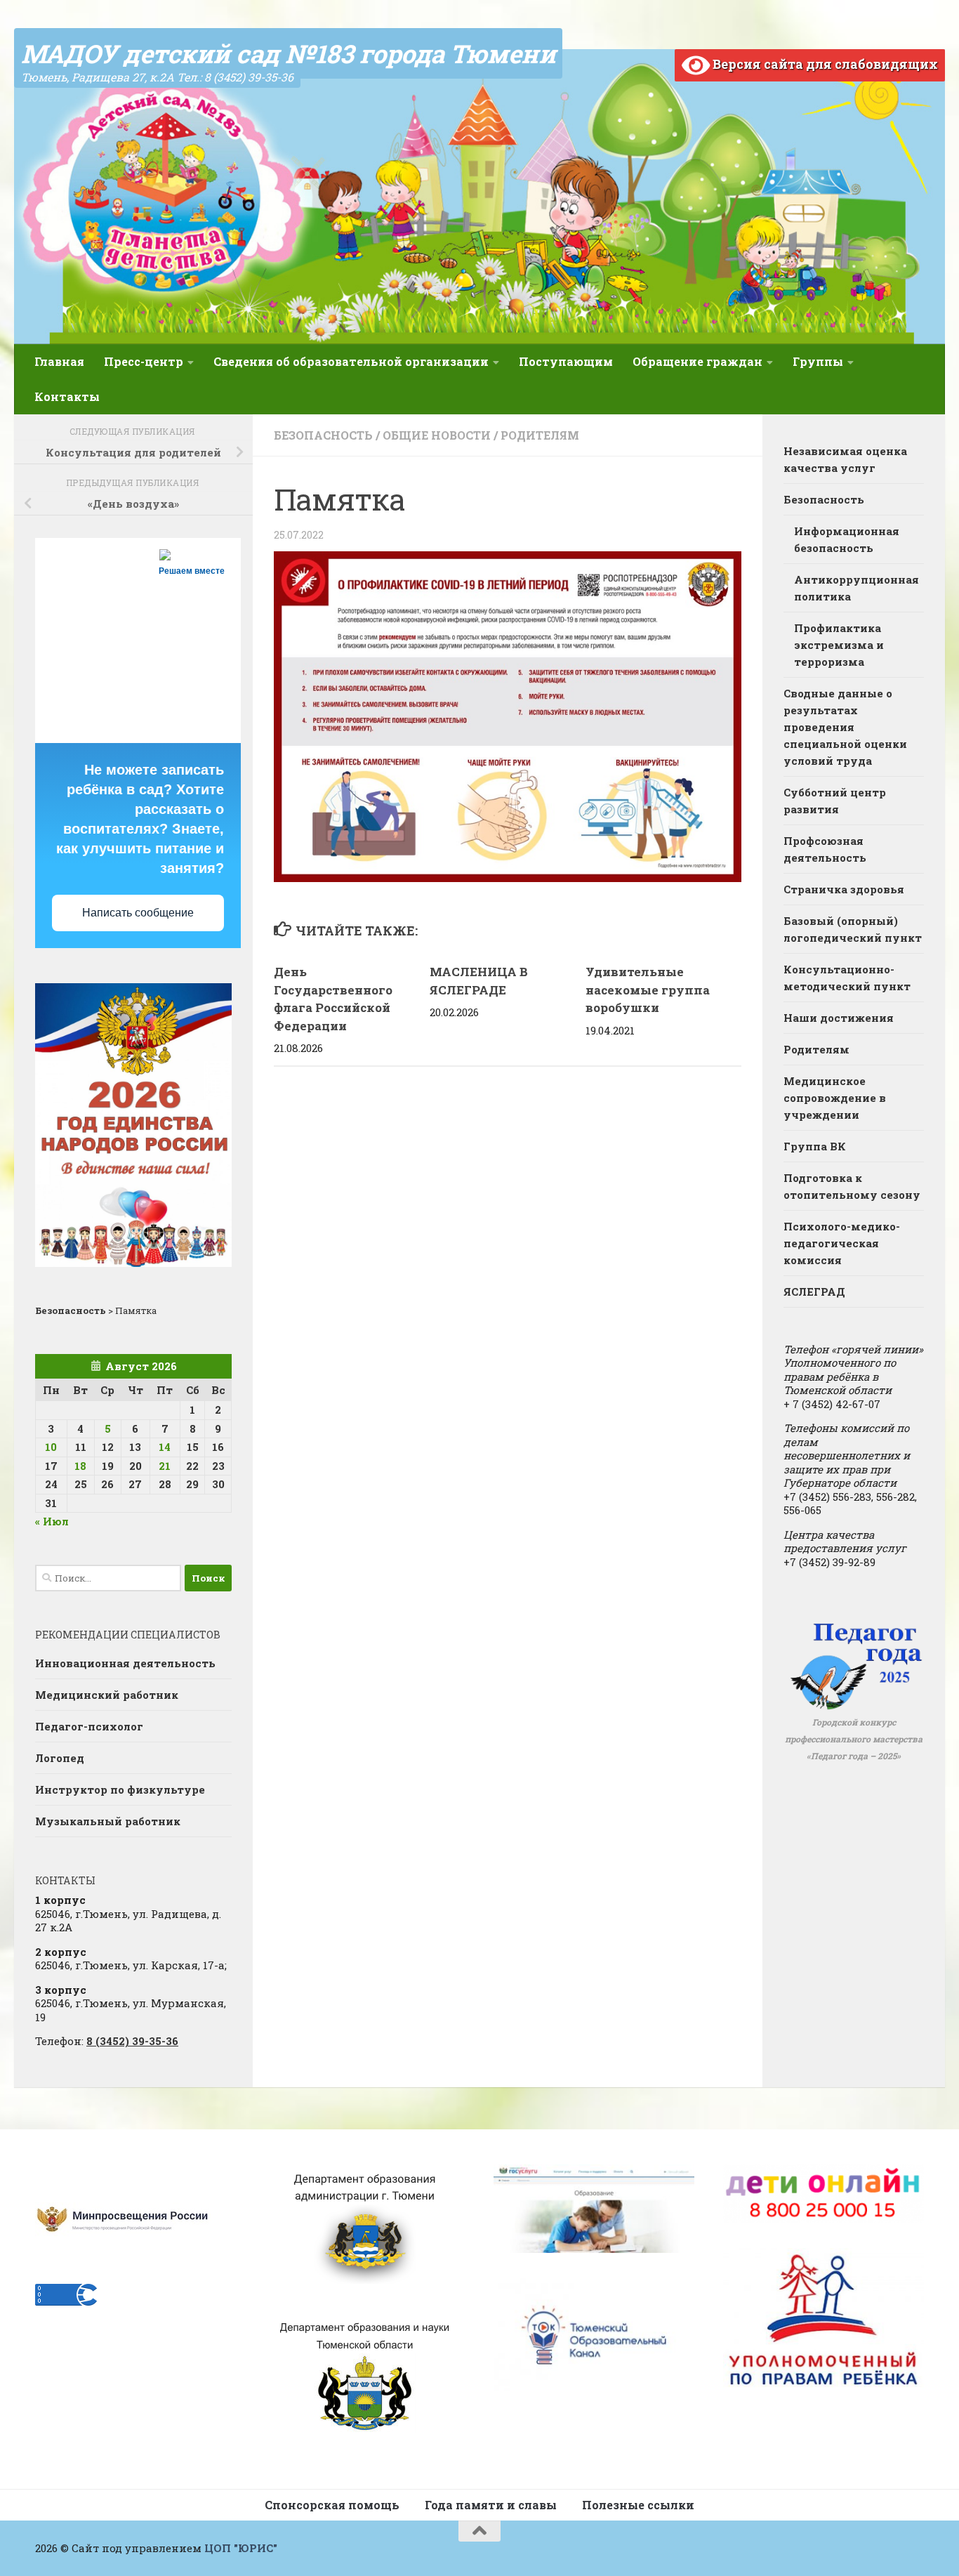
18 (80, 1466)
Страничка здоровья (844, 889)
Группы (818, 361)
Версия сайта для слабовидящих (824, 64)
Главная (59, 361)
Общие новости (437, 435)
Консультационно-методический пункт (847, 978)
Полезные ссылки (638, 2505)
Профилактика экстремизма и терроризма (839, 645)
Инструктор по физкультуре (120, 1789)
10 (51, 1447)
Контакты (67, 396)
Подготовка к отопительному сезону (852, 1186)
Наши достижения (839, 1018)
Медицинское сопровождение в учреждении (835, 1098)
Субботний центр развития (835, 801)
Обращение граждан (697, 361)
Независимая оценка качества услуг (845, 459)
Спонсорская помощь (332, 2505)
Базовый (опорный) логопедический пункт (853, 929)
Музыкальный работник (108, 1821)
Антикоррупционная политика (857, 588)
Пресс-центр (144, 361)
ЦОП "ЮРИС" (241, 2548)
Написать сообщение (138, 913)
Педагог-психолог (89, 1726)
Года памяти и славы (491, 2505)
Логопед (60, 1758)
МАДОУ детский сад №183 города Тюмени (288, 53)
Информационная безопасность (847, 539)
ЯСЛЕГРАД (814, 1292)
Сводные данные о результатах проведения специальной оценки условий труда (845, 727)
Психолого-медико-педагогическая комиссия (842, 1243)
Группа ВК (815, 1146)
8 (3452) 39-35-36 (132, 2041)
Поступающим (566, 361)
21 (165, 1466)
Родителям (540, 435)
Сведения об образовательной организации (351, 361)
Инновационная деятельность (125, 1663)
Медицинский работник (107, 1695)
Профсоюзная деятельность (825, 849)
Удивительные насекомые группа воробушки (648, 990)
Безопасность (323, 435)
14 (165, 1447)
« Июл (52, 1521)
